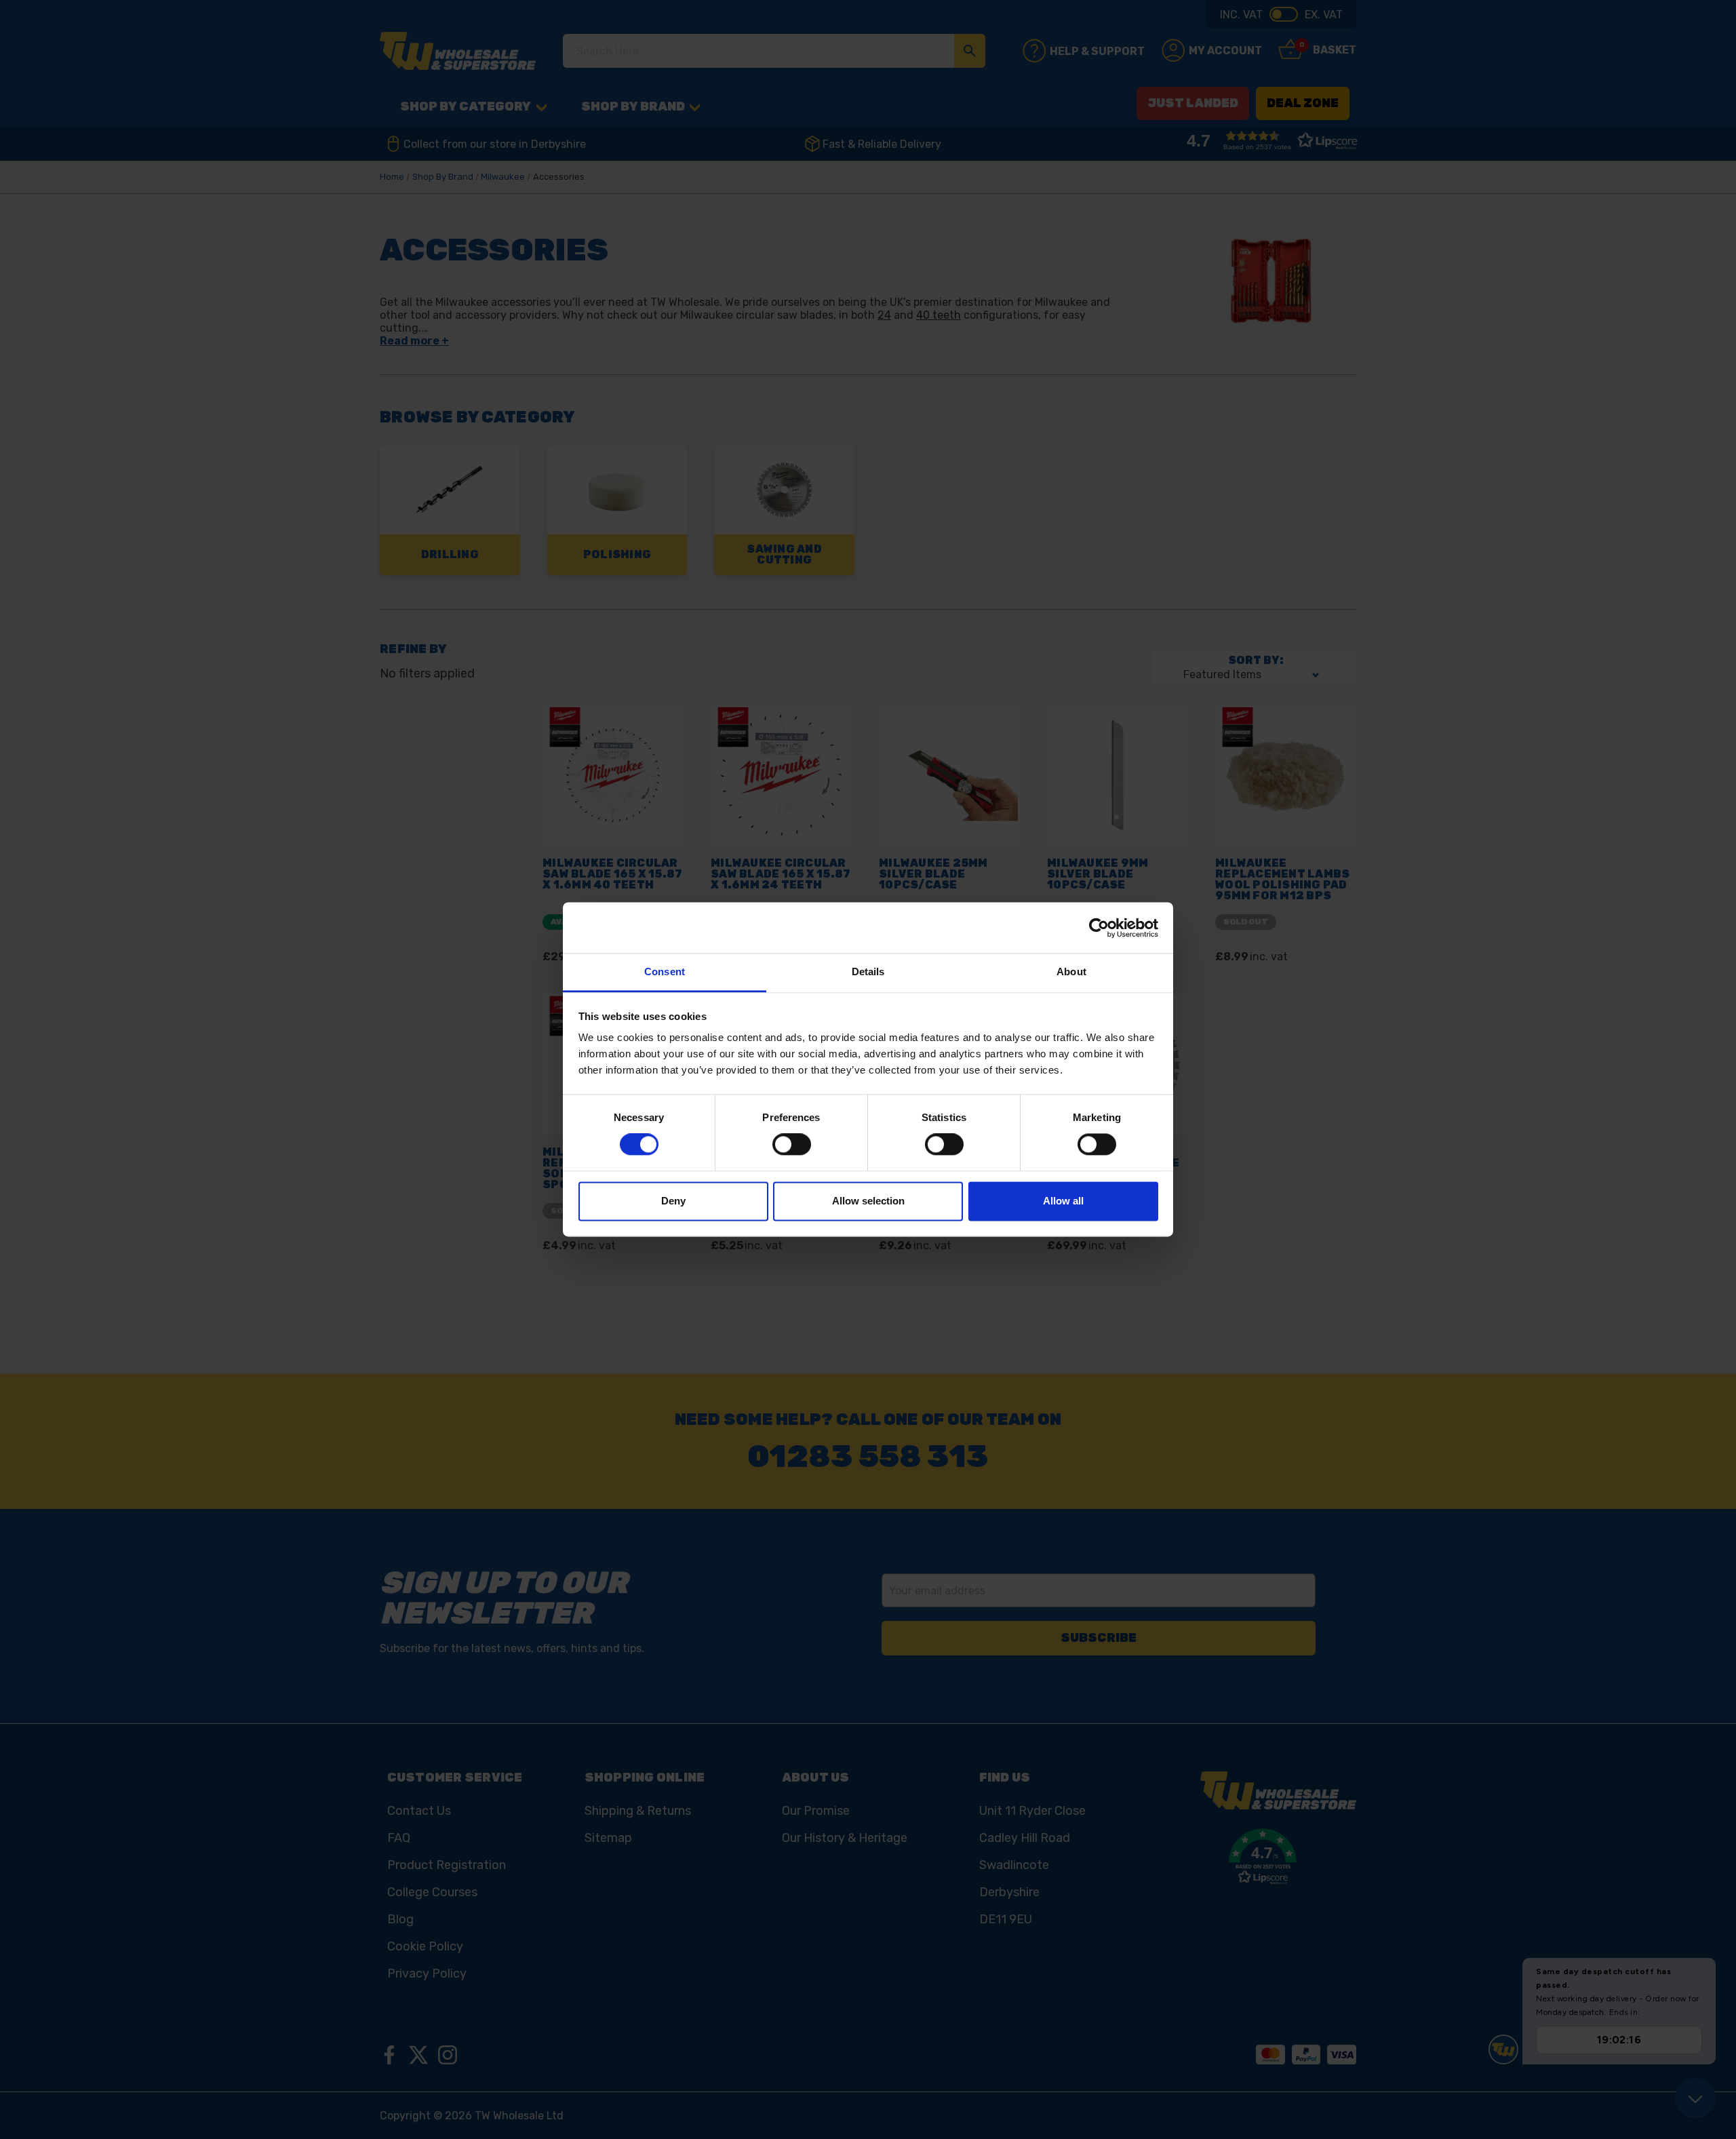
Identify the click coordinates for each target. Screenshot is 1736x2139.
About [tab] (1071, 972)
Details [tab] (868, 972)
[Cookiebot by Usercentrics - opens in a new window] (1099, 928)
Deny (673, 1201)
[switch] (792, 1145)
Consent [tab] (665, 972)
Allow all (1063, 1201)
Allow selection (868, 1201)
